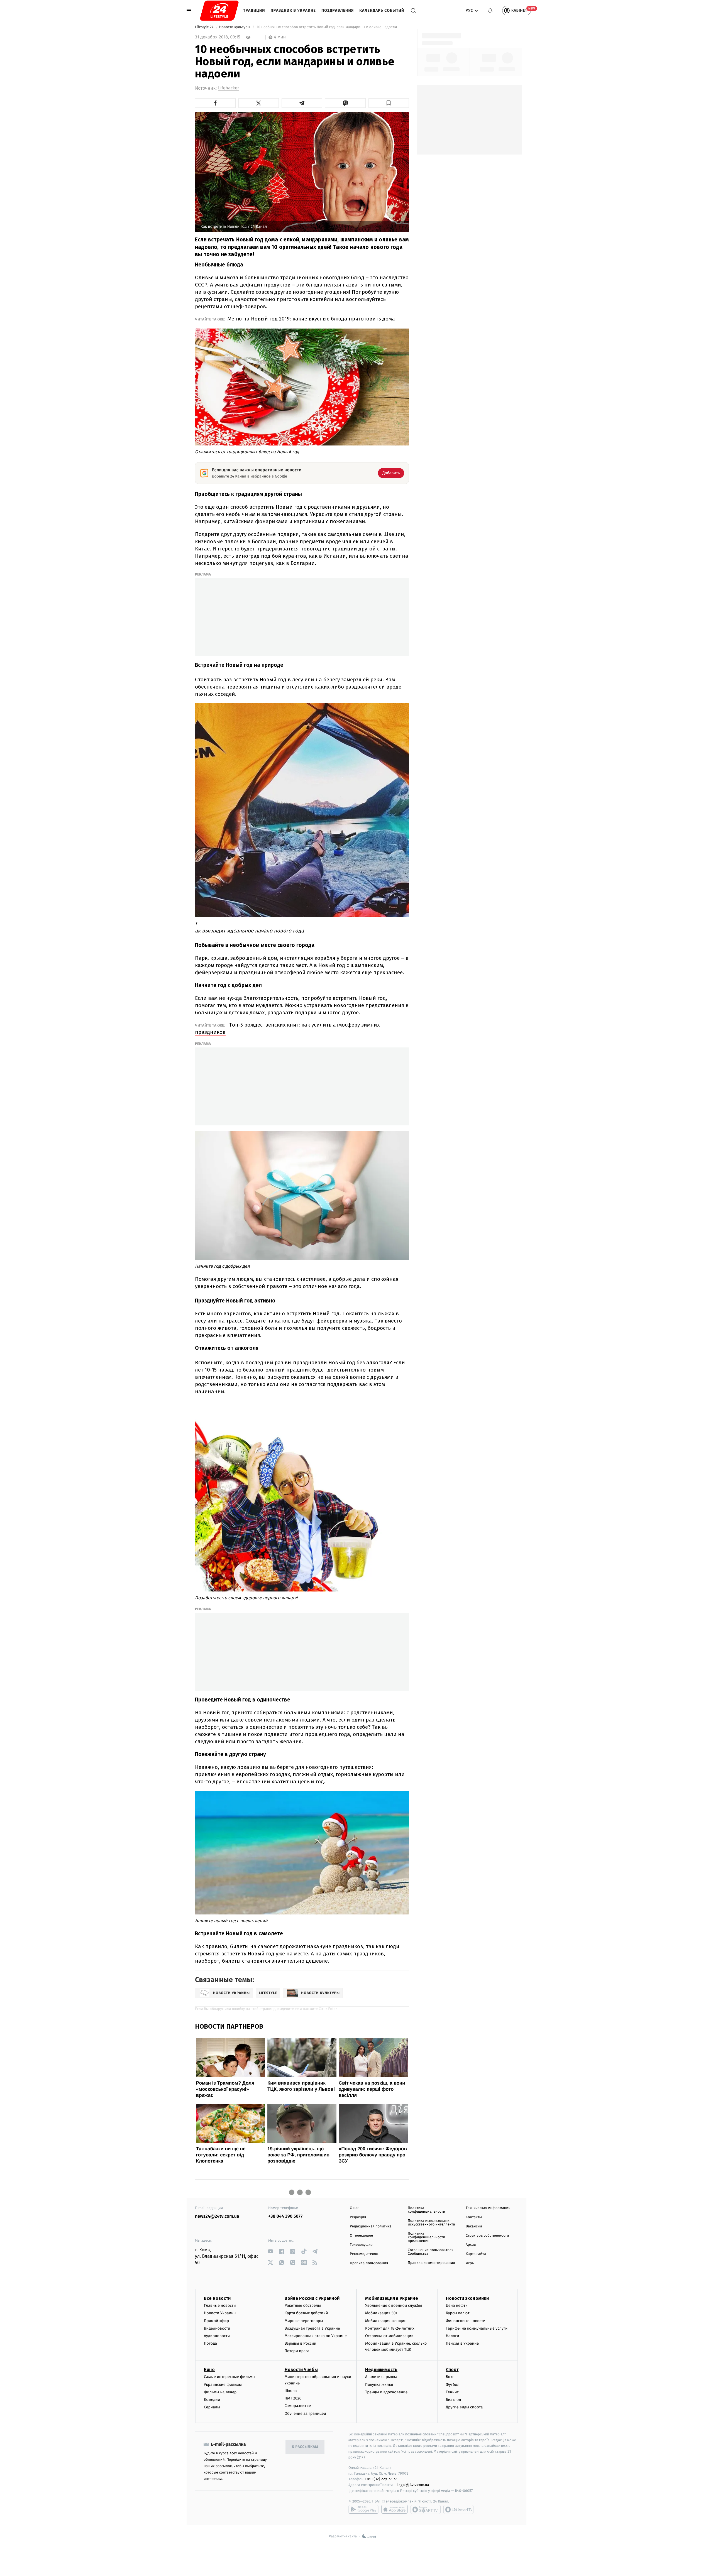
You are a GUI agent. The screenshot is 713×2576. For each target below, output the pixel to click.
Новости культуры (235, 27)
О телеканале (361, 2236)
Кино (209, 2370)
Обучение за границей (305, 2414)
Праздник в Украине (293, 10)
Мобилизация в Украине (392, 2298)
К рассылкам (305, 2447)
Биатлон (454, 2400)
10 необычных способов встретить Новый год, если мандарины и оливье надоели (327, 27)
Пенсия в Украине (462, 2343)
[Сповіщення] (490, 11)
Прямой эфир (216, 2321)
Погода (210, 2343)
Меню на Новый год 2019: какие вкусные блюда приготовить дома (311, 319)
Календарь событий (382, 10)
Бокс (450, 2377)
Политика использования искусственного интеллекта (431, 2223)
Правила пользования (369, 2263)
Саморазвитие (298, 2406)
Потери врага (297, 2351)
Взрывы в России (301, 2343)
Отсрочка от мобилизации (389, 2336)
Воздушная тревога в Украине (312, 2328)
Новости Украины (220, 2313)
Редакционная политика (371, 2226)
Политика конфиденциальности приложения (426, 2237)
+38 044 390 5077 (285, 2216)
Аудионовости (217, 2336)
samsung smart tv (458, 2509)
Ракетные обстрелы (303, 2306)
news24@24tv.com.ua (217, 2216)
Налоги (453, 2336)
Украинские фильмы (223, 2385)
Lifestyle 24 (205, 27)
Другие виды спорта (464, 2407)
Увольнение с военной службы (394, 2306)
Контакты (474, 2217)
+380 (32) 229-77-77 (381, 2479)
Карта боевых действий (306, 2313)
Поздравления (338, 10)
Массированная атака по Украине (316, 2336)
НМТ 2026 (293, 2398)
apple (395, 2509)
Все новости (217, 2298)
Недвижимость (381, 2370)
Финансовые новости (466, 2321)
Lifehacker (229, 88)
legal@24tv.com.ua (413, 2485)
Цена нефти (457, 2306)
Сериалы (212, 2407)
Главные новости (220, 2306)
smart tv (426, 2509)
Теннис (452, 2392)
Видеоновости (217, 2328)
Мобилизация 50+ (381, 2313)
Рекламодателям (364, 2254)
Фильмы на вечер (220, 2392)
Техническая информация (488, 2208)
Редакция (358, 2217)
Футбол (453, 2385)
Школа (291, 2391)
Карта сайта (476, 2254)
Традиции (254, 10)
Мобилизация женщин (386, 2321)
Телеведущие (361, 2245)
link (270, 2251)
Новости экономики (467, 2298)
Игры (470, 2263)
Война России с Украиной (312, 2298)
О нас (354, 2208)
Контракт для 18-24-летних (390, 2328)
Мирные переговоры (304, 2321)
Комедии (212, 2400)
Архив (471, 2245)
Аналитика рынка (381, 2377)
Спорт (452, 2370)
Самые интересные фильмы (229, 2377)
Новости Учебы (301, 2370)
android (363, 2509)
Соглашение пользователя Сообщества (431, 2252)
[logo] (219, 11)
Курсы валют (458, 2313)
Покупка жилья (379, 2385)
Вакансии (474, 2226)
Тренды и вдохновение (386, 2392)
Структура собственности (487, 2236)
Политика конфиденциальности (426, 2210)
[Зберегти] (389, 103)
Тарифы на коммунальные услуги (477, 2328)
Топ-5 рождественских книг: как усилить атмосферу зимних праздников (287, 1028)
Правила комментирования (431, 2263)
